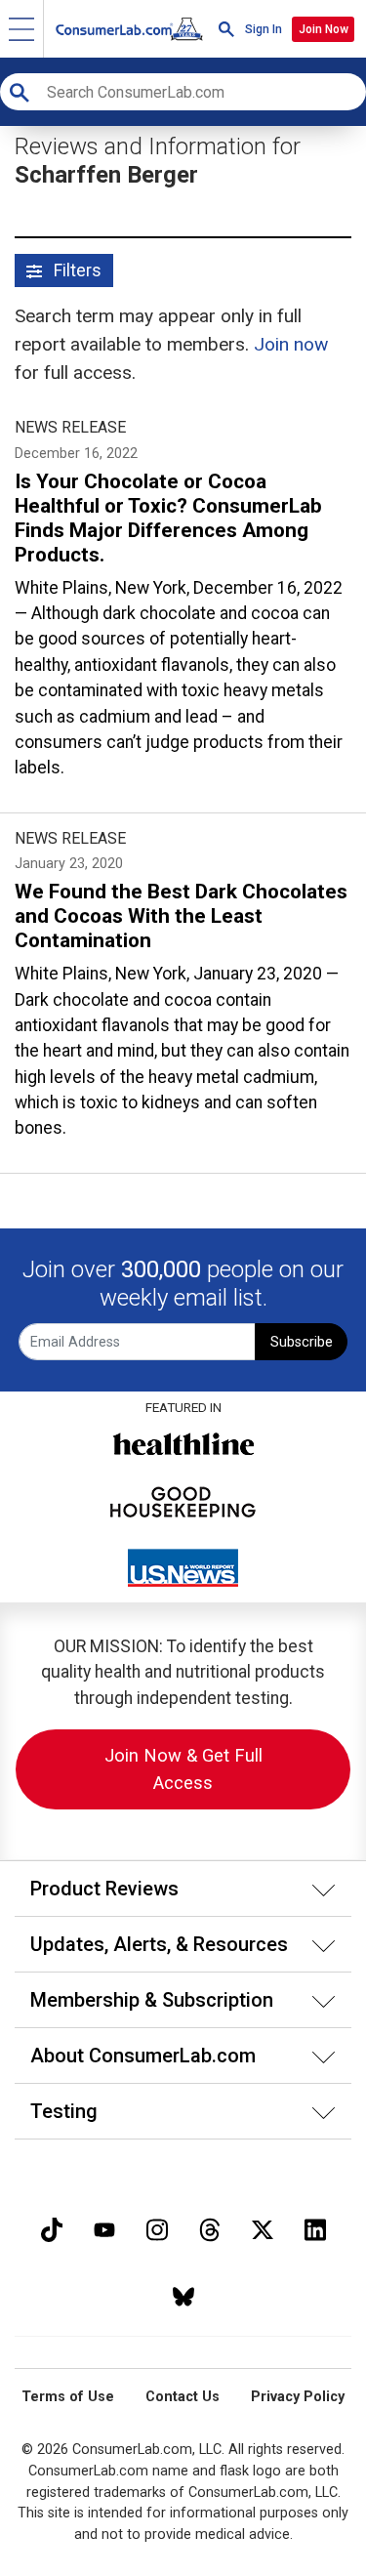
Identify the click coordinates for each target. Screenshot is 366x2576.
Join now (291, 344)
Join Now (324, 29)
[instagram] (157, 2228)
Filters (76, 270)
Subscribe (302, 1342)
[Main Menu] (22, 29)
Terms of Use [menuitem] (68, 2397)
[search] (226, 29)
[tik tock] (52, 2228)
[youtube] (104, 2228)
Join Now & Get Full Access (183, 1769)
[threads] (210, 2228)
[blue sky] (183, 2295)
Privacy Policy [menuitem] (298, 2397)
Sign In (264, 29)
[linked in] (315, 2228)
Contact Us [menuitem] (183, 2397)
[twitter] (263, 2228)
